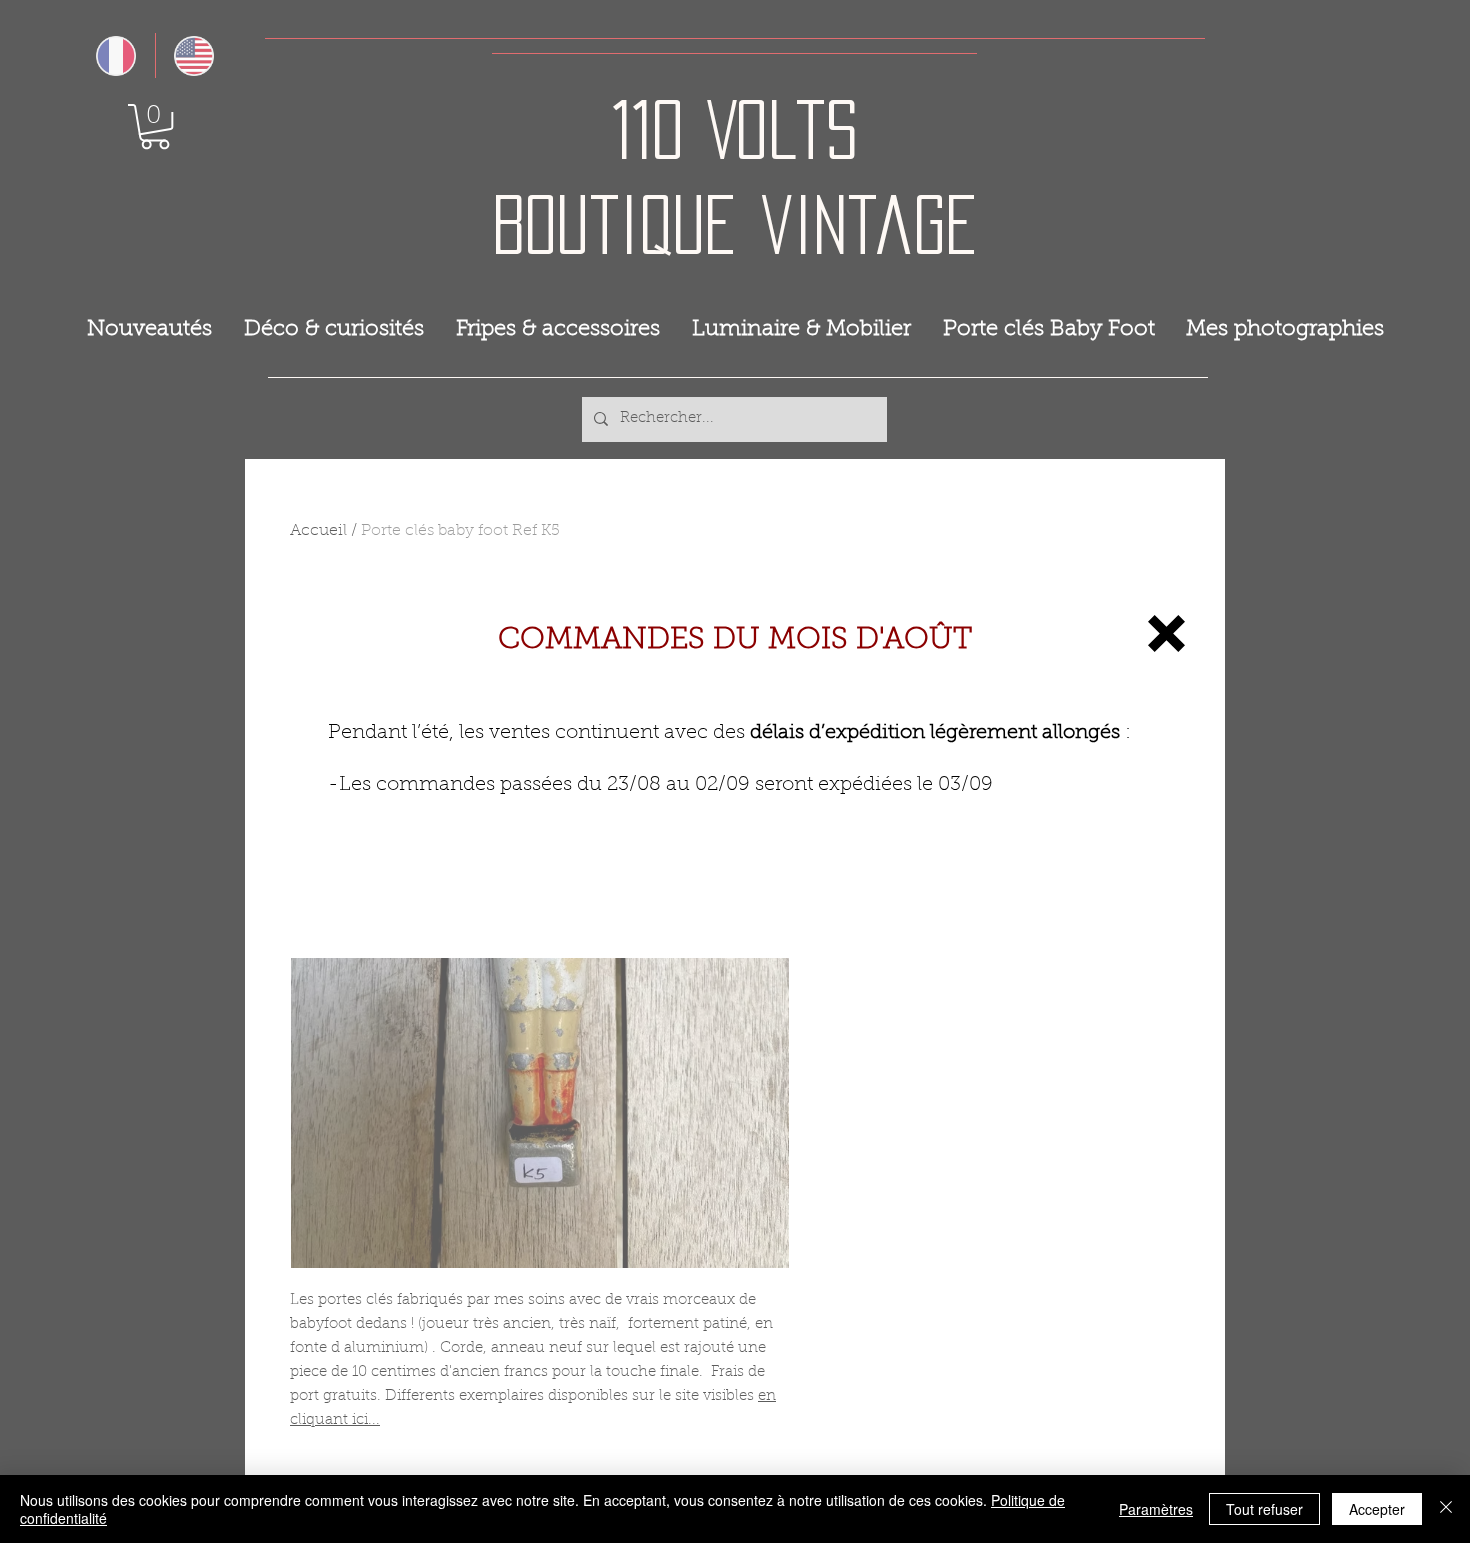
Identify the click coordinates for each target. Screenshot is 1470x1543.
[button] (1166, 633)
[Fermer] (1446, 1509)
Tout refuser (1264, 1509)
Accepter (1377, 1509)
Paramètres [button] (1156, 1509)
